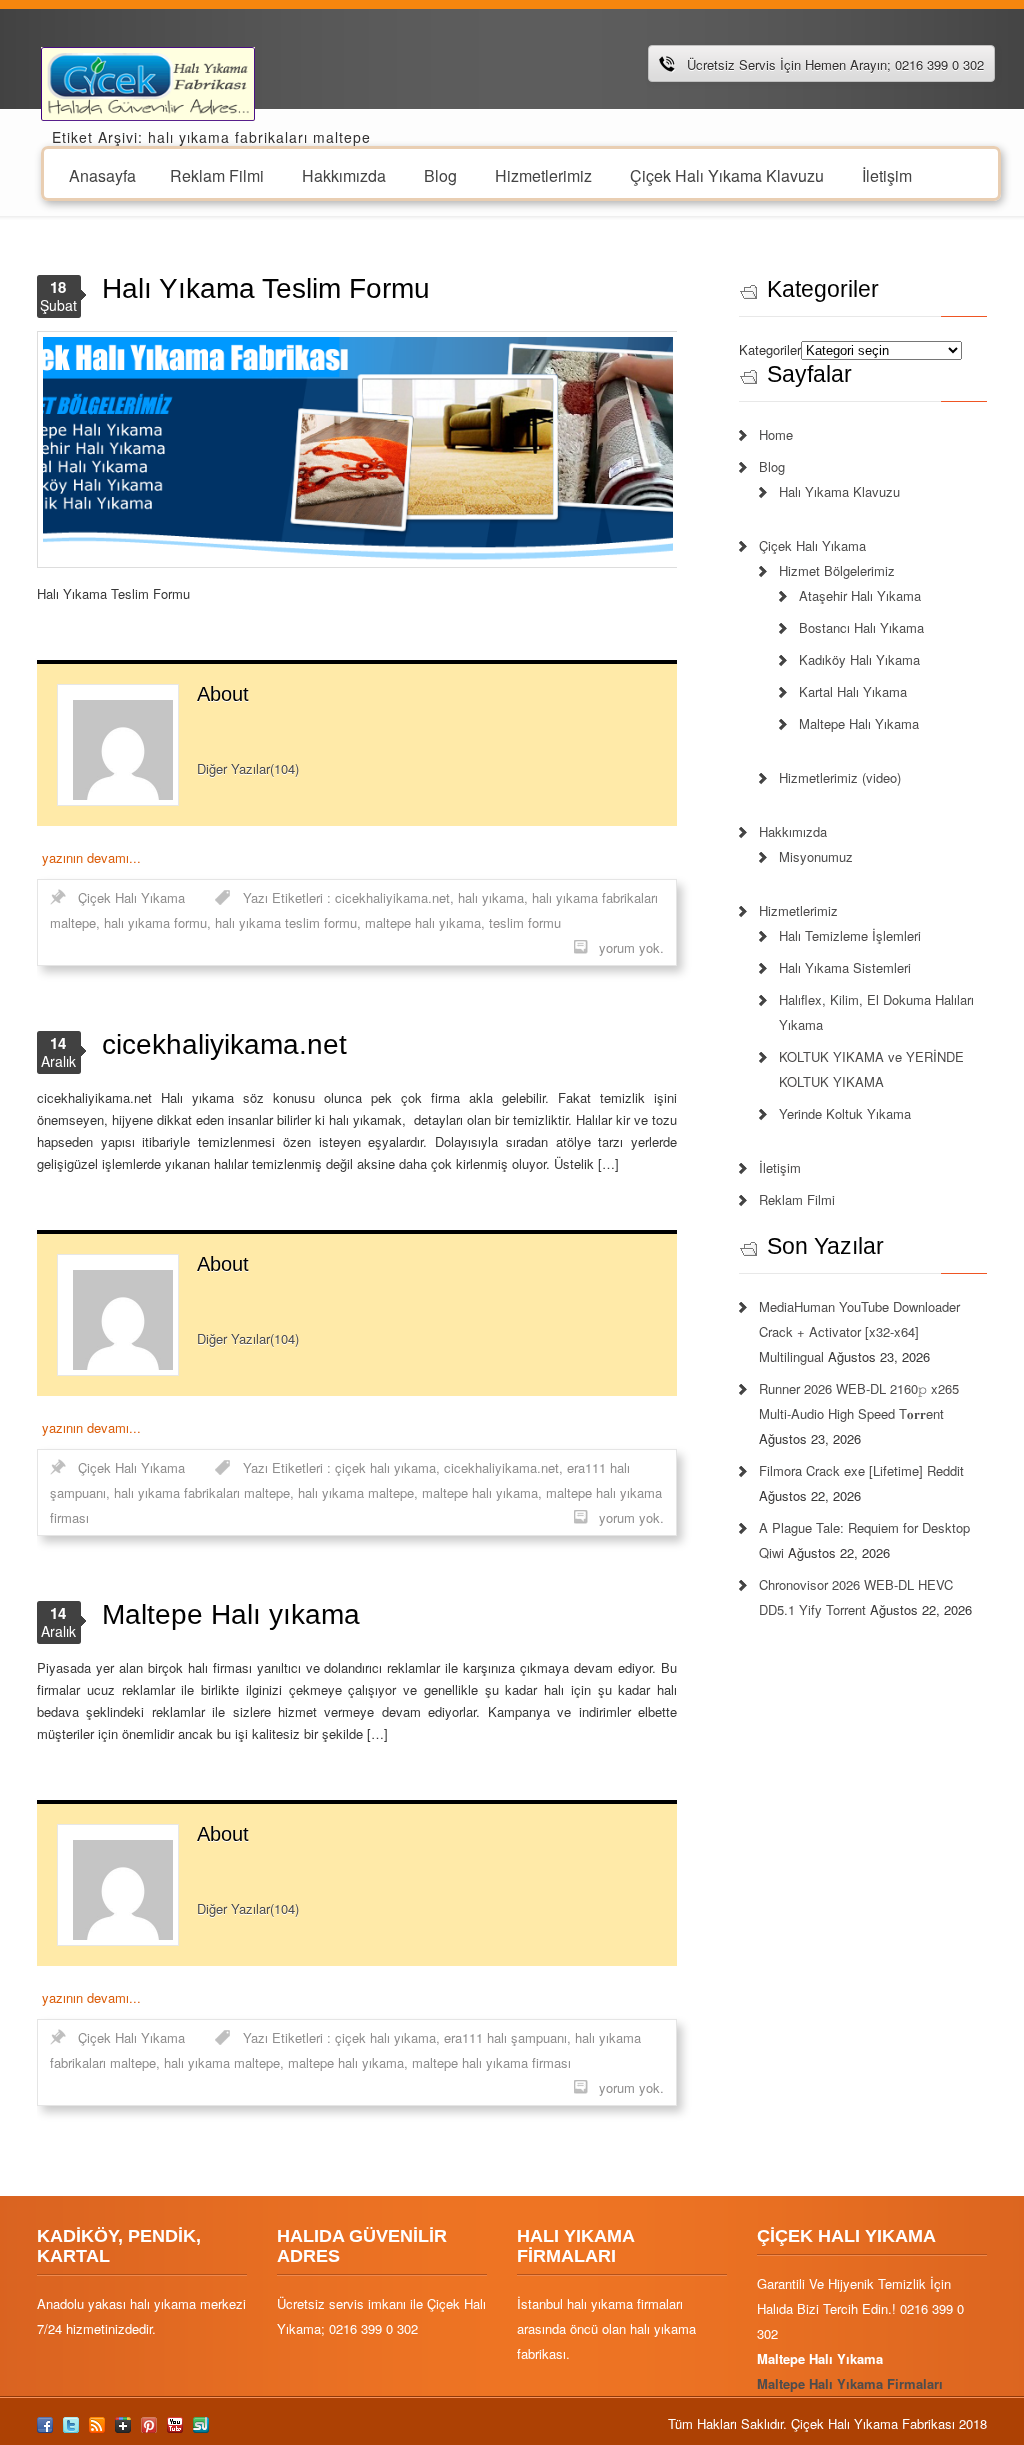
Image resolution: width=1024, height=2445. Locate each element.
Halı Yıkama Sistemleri (845, 967)
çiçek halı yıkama (385, 1467)
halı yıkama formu (155, 922)
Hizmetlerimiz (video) (840, 777)
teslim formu (525, 922)
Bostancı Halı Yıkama (861, 627)
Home (776, 434)
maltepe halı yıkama (423, 922)
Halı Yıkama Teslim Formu (266, 288)
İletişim (887, 174)
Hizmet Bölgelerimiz (837, 570)
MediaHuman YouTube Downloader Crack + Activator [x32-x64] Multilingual (859, 1331)
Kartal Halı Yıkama (853, 691)
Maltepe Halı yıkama (231, 1614)
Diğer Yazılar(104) (248, 768)
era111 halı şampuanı (505, 2037)
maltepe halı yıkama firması (491, 2062)
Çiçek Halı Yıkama (131, 897)
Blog (440, 174)
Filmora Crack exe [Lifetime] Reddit (861, 1470)
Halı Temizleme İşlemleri (850, 935)
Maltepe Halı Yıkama (859, 723)
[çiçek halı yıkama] (148, 81)
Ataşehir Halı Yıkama (860, 595)
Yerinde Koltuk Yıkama (845, 1113)
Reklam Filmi (217, 174)
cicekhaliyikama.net (392, 897)
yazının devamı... (91, 857)
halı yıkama (491, 897)
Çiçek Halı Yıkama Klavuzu (727, 174)
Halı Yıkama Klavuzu (839, 491)
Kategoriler (770, 349)
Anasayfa (102, 174)
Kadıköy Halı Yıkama (859, 659)
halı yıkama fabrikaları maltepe (202, 1492)
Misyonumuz (816, 856)
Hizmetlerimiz (543, 174)
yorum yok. (631, 947)
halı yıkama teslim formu (286, 922)
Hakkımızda (344, 174)
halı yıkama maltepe (356, 1492)
